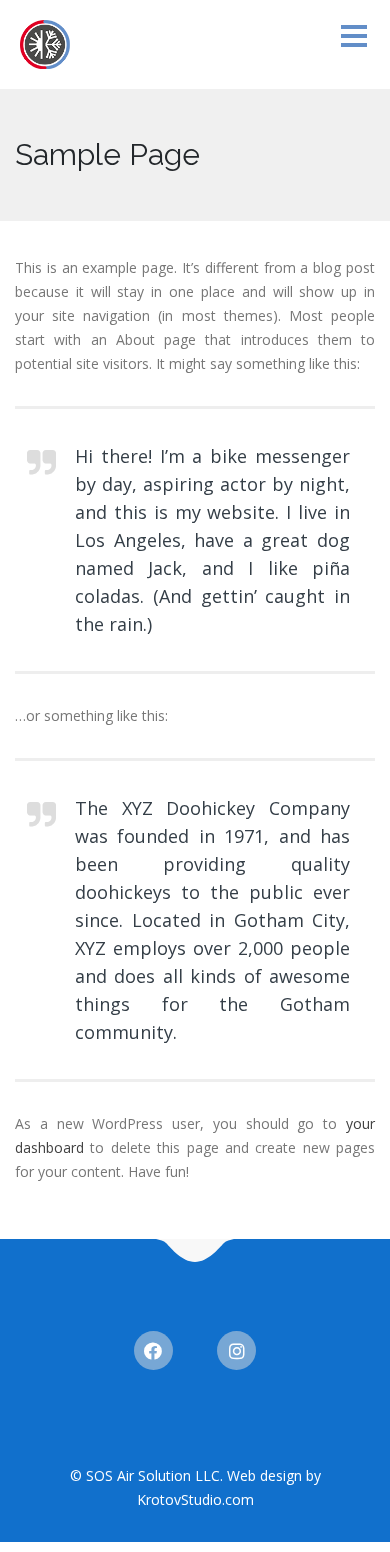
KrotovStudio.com (195, 1499)
